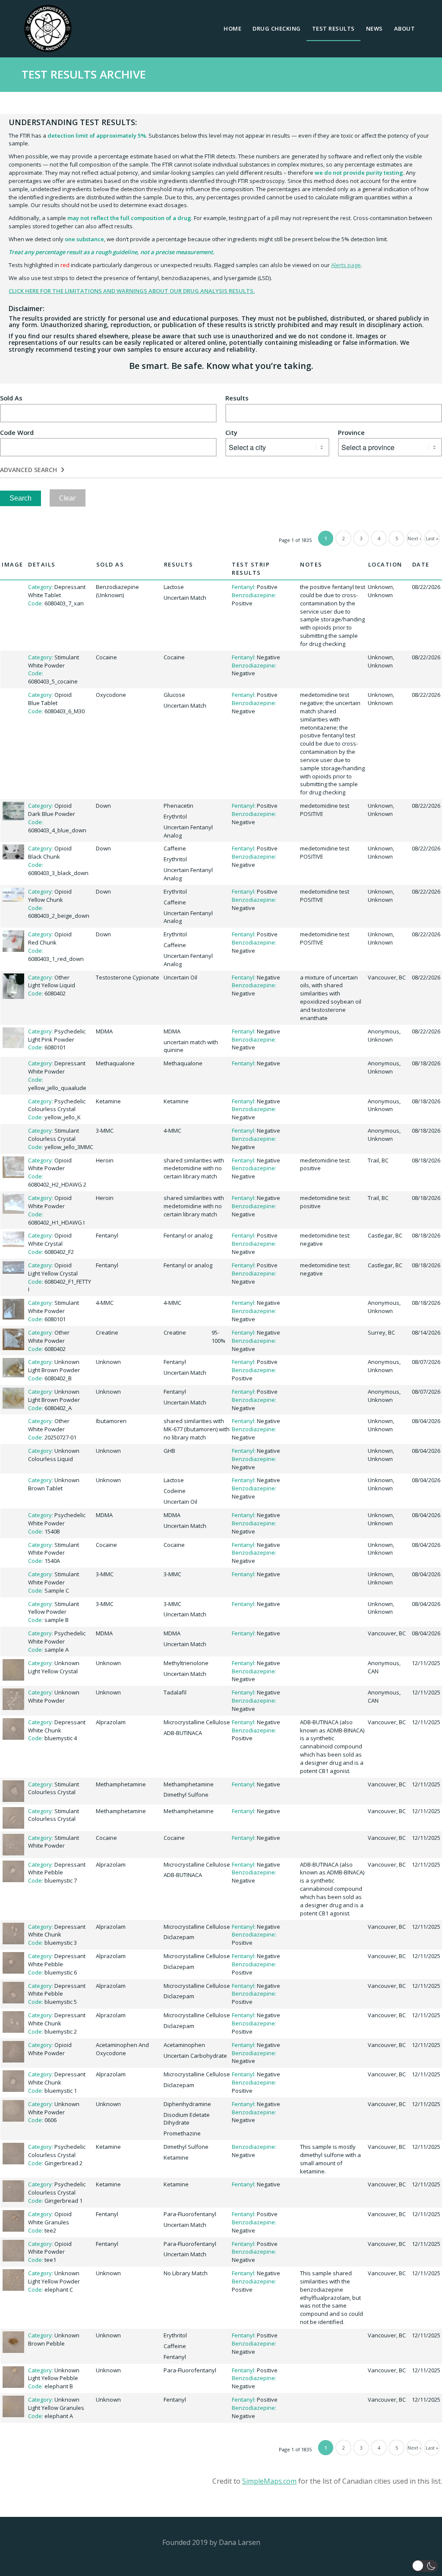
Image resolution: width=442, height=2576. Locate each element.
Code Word (17, 433)
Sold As (11, 398)
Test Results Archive (84, 74)
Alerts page (346, 265)
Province (351, 433)
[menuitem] (232, 28)
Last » (432, 538)
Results (237, 398)
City (231, 433)
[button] (425, 2566)
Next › (414, 538)
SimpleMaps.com (269, 2481)
